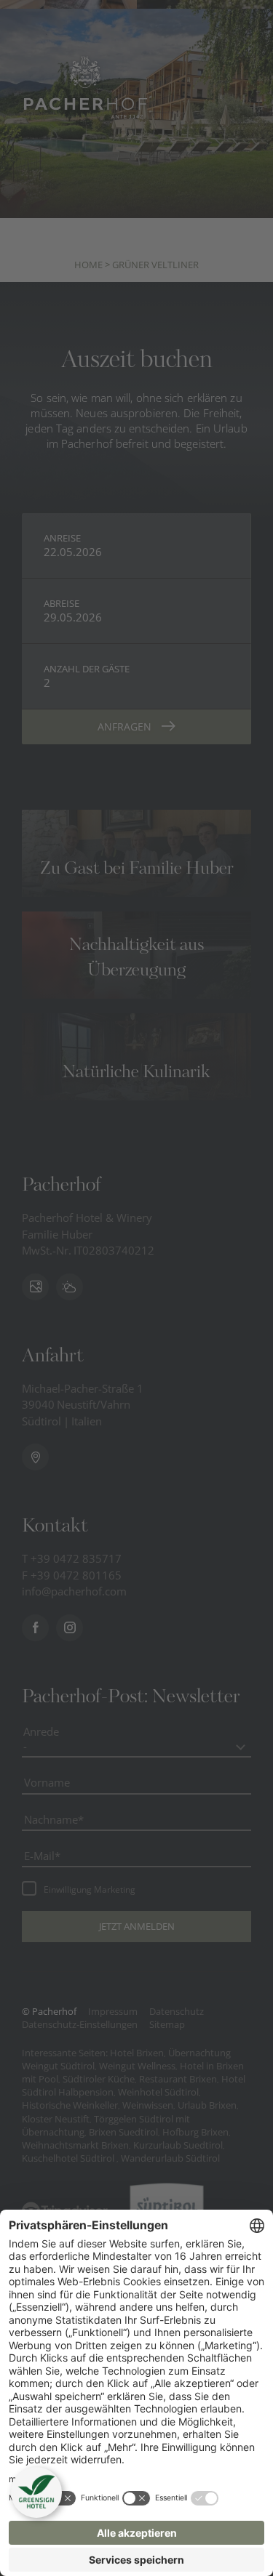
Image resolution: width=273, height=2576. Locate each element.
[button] (36, 2492)
